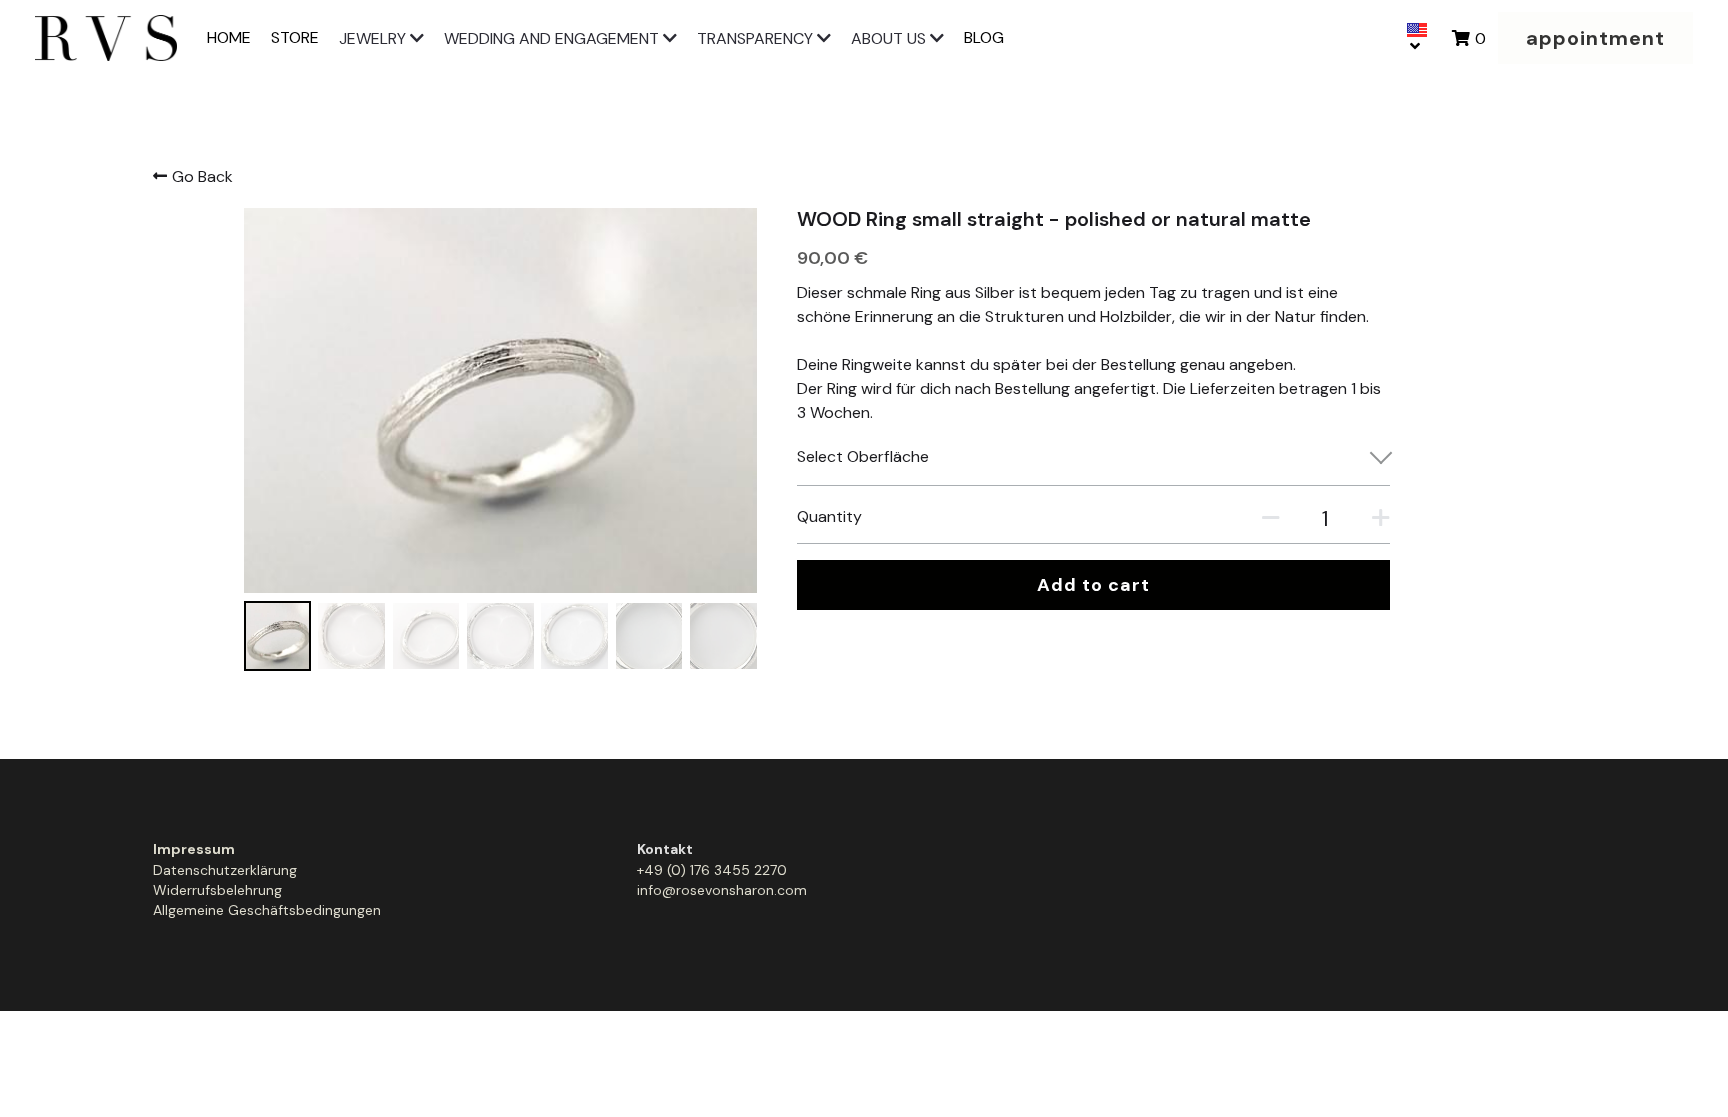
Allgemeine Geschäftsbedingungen (267, 910)
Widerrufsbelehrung (217, 890)
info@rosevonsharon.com (722, 890)
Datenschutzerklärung (225, 870)
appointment (1595, 38)
